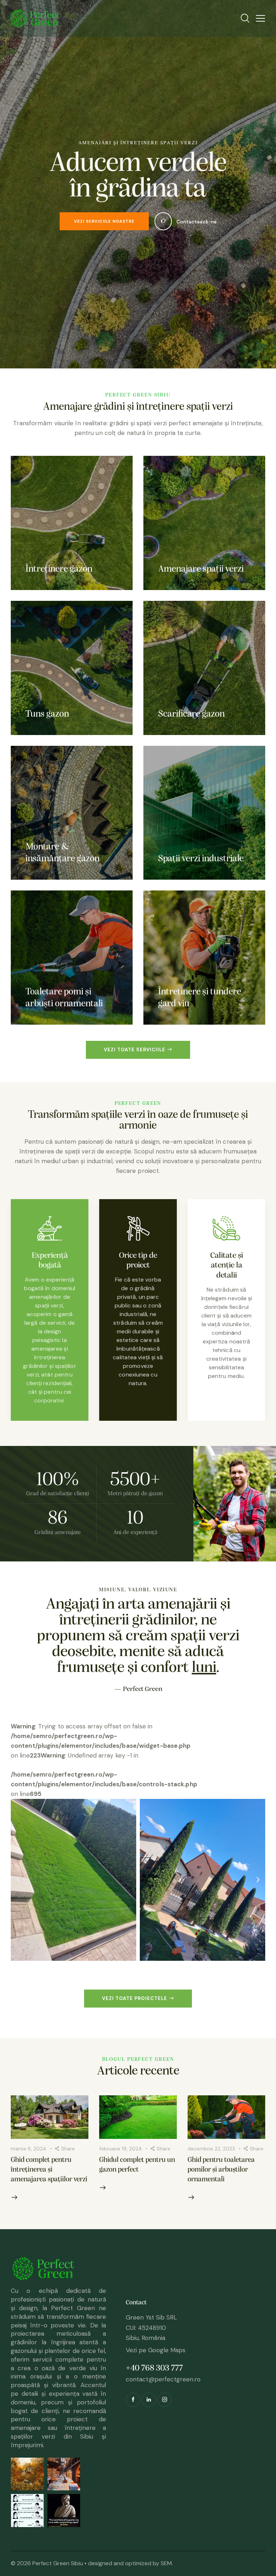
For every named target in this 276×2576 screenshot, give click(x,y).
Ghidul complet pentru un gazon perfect (137, 2181)
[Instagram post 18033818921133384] (64, 2526)
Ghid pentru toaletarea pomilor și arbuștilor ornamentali (221, 2186)
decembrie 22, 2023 (211, 2164)
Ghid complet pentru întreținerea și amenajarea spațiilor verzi (49, 2186)
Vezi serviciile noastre (104, 221)
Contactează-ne (197, 222)
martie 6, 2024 (29, 2164)
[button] (18, 1896)
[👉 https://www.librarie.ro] (64, 2490)
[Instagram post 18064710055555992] (27, 2526)
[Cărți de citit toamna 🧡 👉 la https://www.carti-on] (27, 2490)
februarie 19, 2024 (121, 2164)
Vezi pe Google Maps (156, 2366)
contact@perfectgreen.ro (163, 2395)
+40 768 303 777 (154, 2384)
